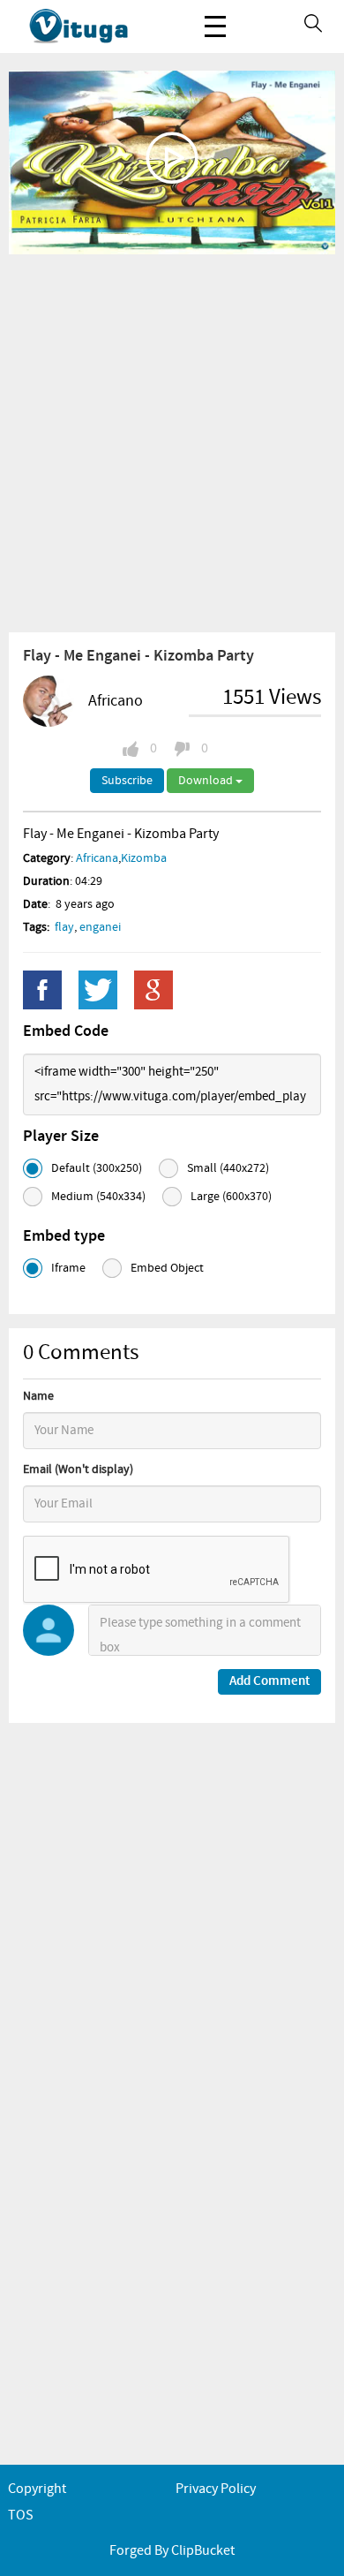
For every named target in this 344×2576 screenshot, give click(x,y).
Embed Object (167, 1268)
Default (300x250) (97, 1168)
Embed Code (66, 1031)
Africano (116, 701)
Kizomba (144, 858)
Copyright (37, 2489)
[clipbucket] (97, 26)
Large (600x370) (231, 1197)
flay (64, 927)
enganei (100, 927)
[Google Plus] (153, 990)
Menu (215, 26)
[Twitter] (98, 990)
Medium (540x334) (98, 1197)
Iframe (68, 1268)
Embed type (64, 1236)
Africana (97, 858)
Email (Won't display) (78, 1469)
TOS (21, 2516)
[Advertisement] (172, 442)
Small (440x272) (228, 1168)
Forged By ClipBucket (172, 2551)
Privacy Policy (216, 2489)
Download (207, 781)
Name (38, 1396)
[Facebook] (42, 990)
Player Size (61, 1137)
